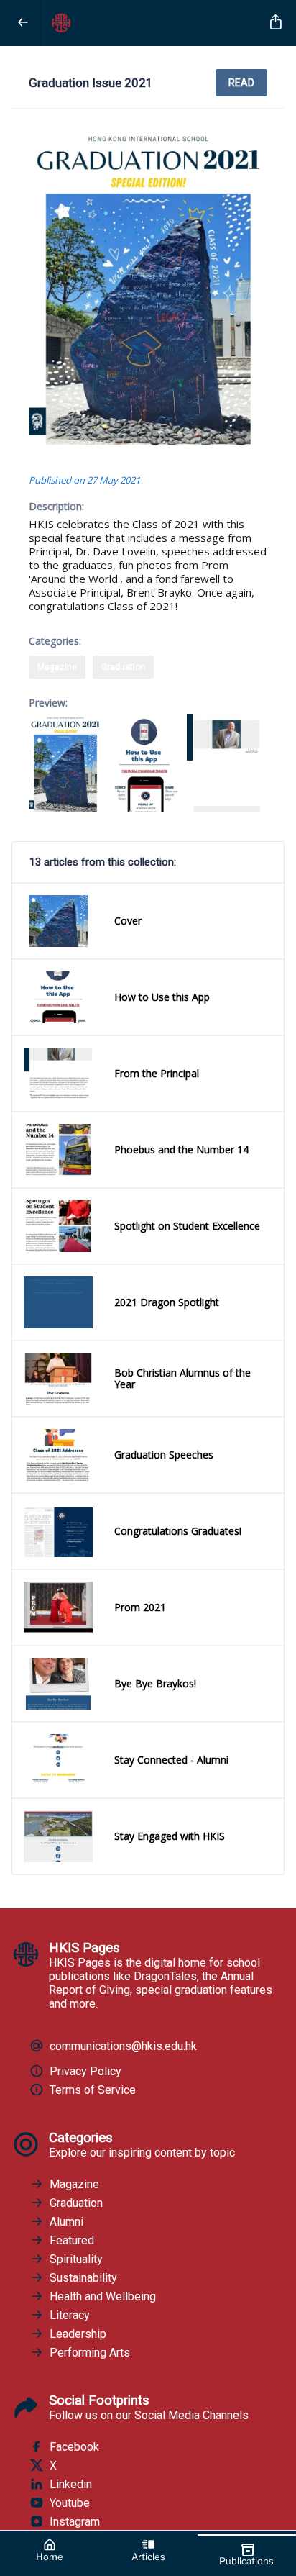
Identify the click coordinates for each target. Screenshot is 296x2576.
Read (241, 83)
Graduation (123, 667)
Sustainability (83, 2278)
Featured (72, 2240)
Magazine (57, 667)
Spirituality (76, 2259)
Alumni (66, 2222)
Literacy (70, 2315)
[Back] (23, 23)
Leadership (78, 2334)
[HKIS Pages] (153, 23)
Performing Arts (90, 2353)
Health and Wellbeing (103, 2296)
